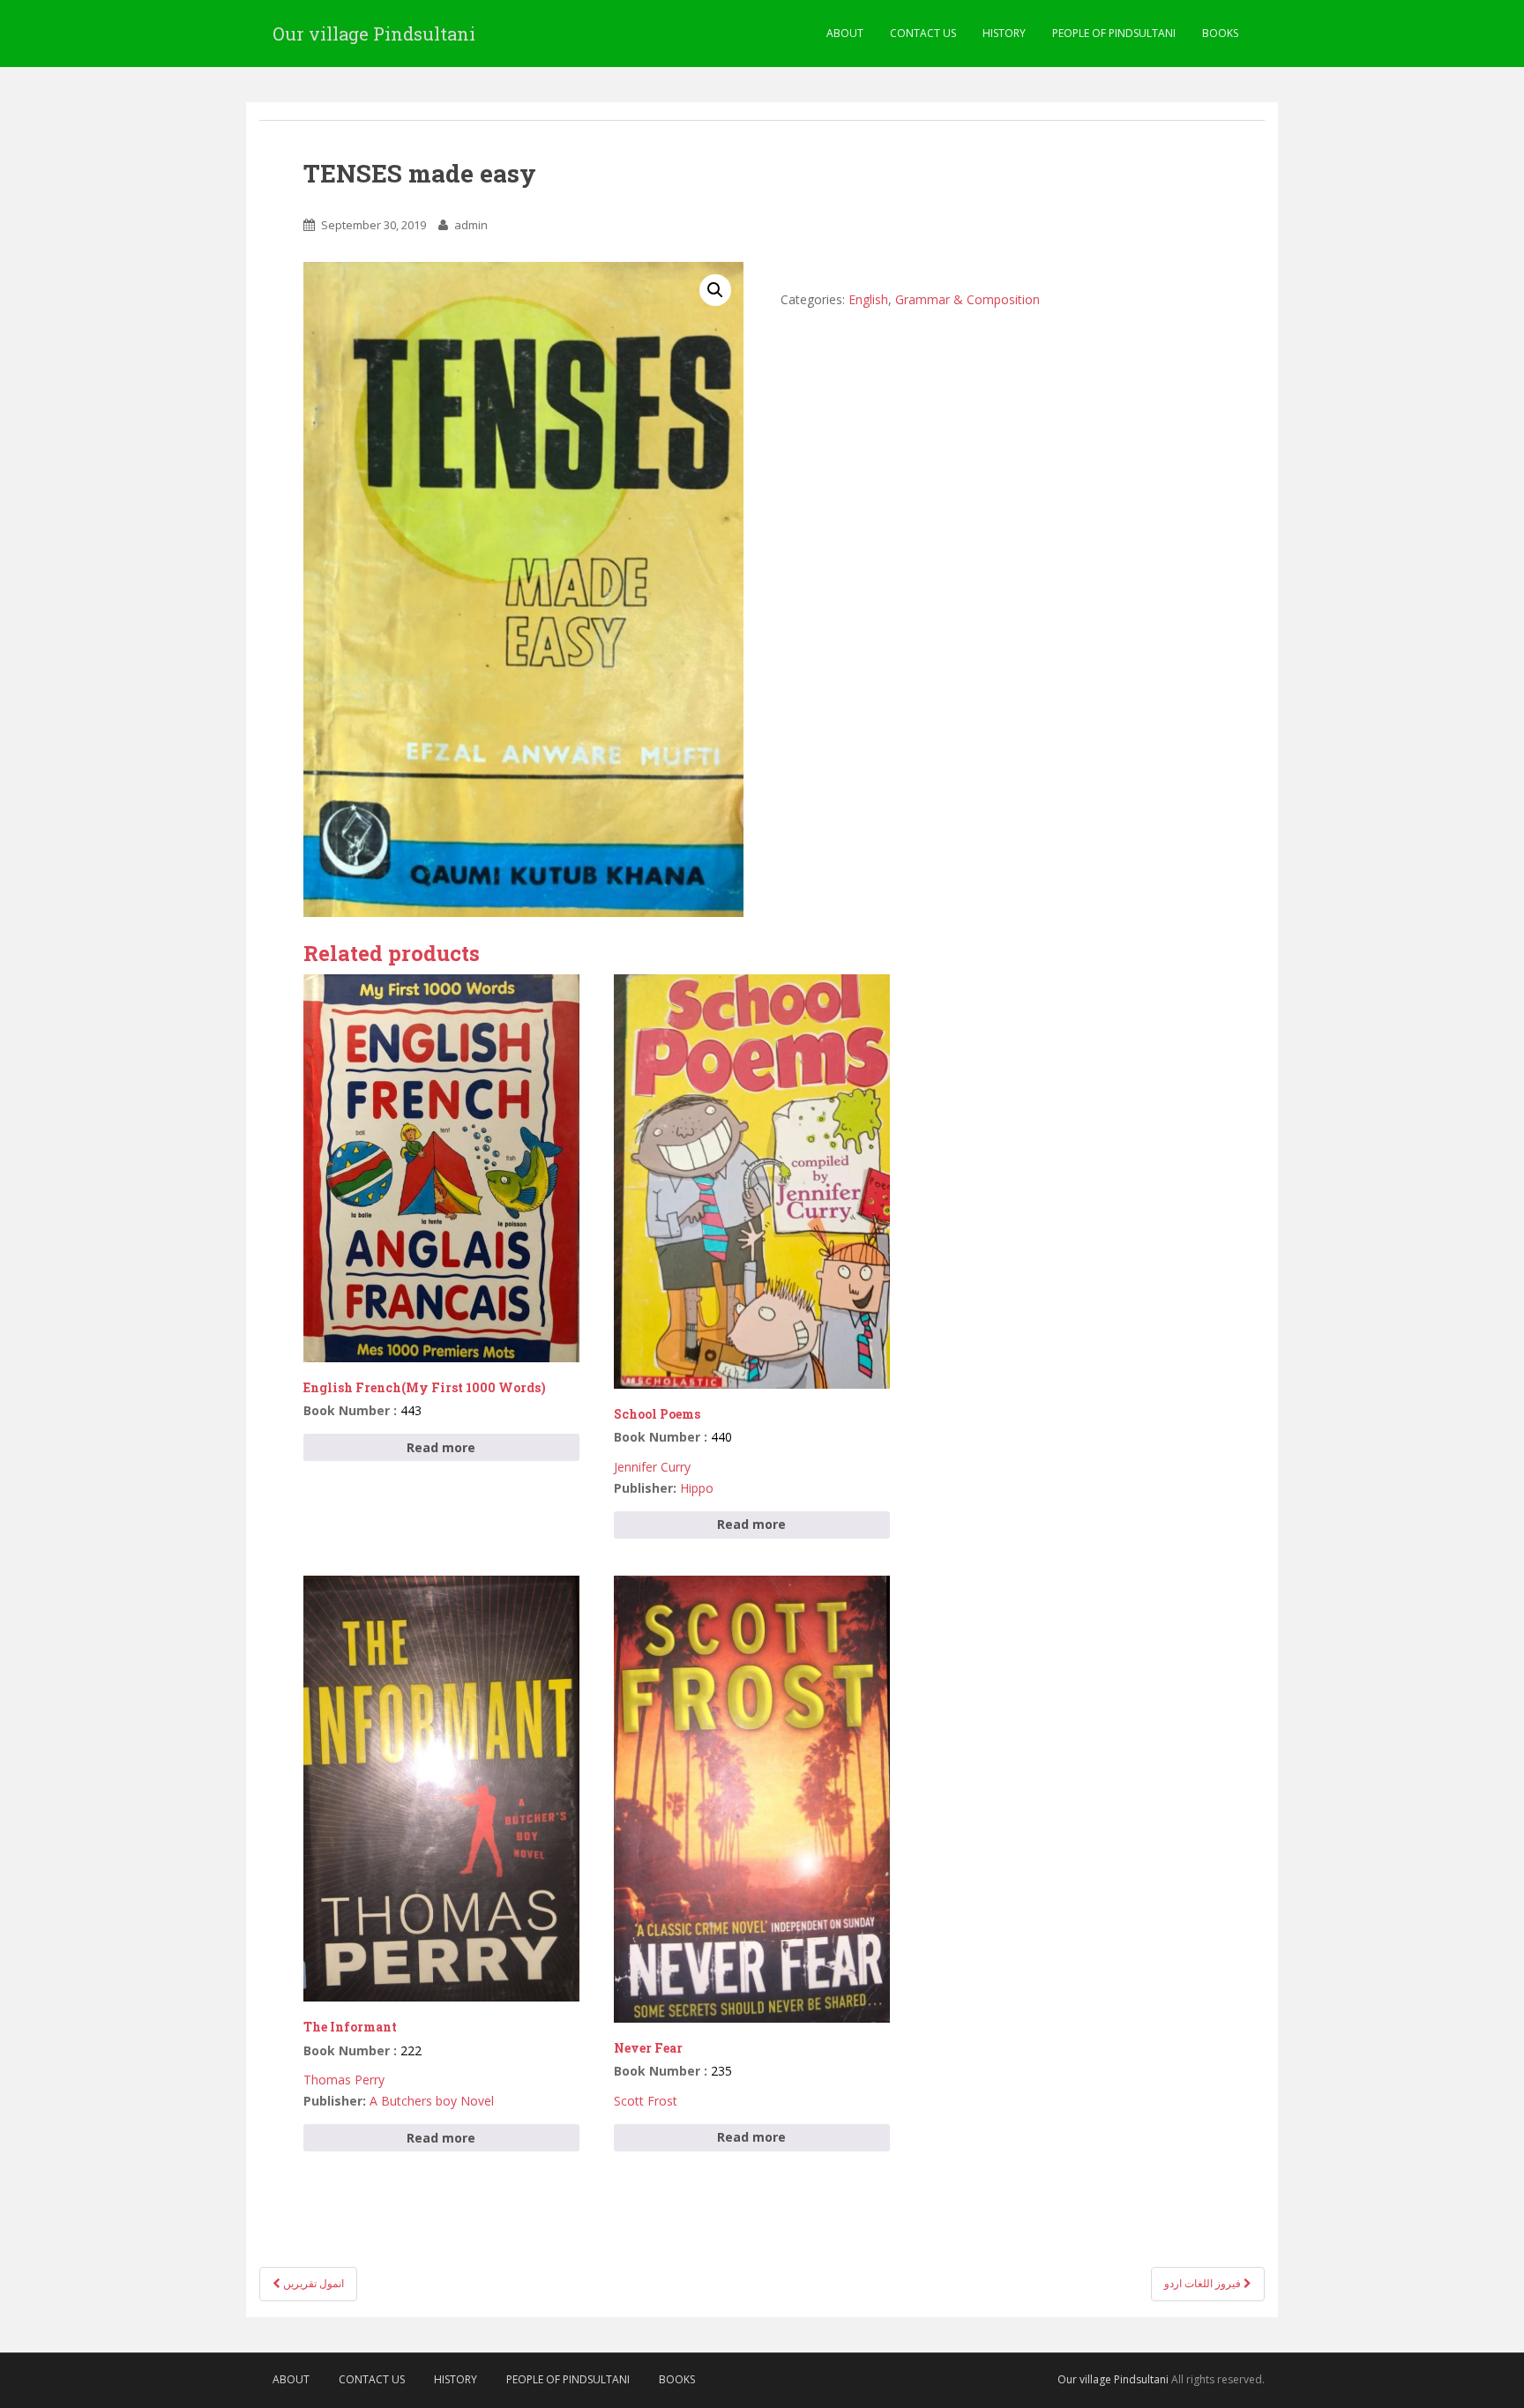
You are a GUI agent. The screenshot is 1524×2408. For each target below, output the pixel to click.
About (845, 33)
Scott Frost (646, 2101)
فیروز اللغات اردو (1204, 2283)
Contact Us (923, 33)
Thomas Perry (344, 2080)
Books (1220, 33)
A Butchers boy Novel (432, 2101)
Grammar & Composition (967, 299)
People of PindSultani (1114, 33)
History (1004, 33)
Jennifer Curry (652, 1467)
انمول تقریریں (312, 2283)
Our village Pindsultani (374, 34)
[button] (715, 290)
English (868, 299)
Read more (441, 1447)
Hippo (697, 1488)
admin (471, 225)
